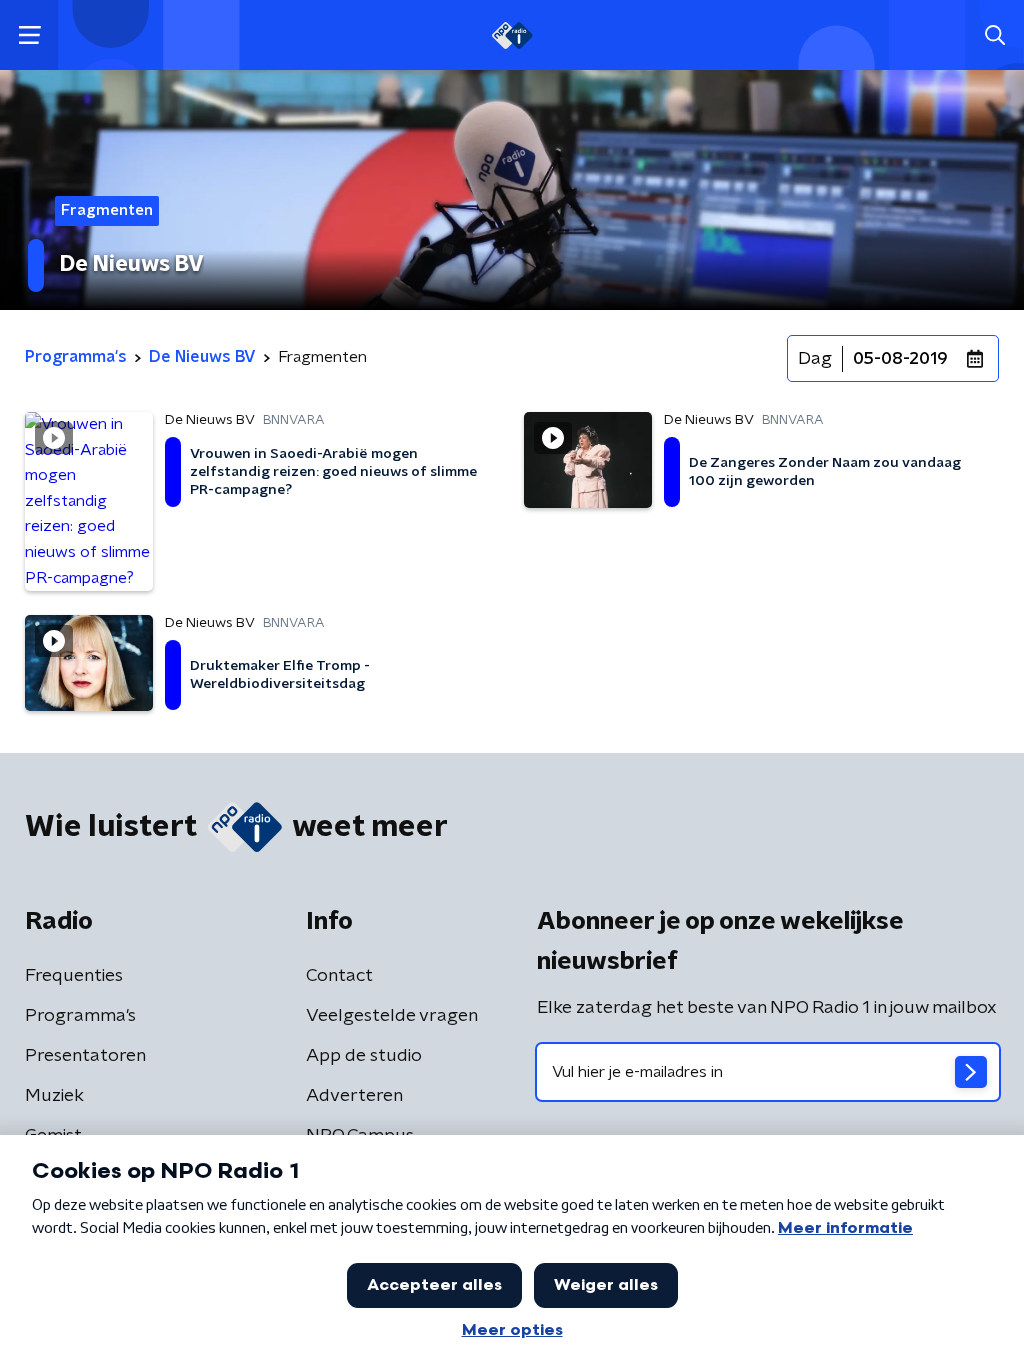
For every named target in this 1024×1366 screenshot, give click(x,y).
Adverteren (354, 1096)
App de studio (364, 1056)
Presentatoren (85, 1056)
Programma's (80, 1016)
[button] (29, 35)
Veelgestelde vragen (392, 1016)
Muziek (54, 1096)
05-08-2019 (900, 359)
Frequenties (74, 976)
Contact (339, 976)
